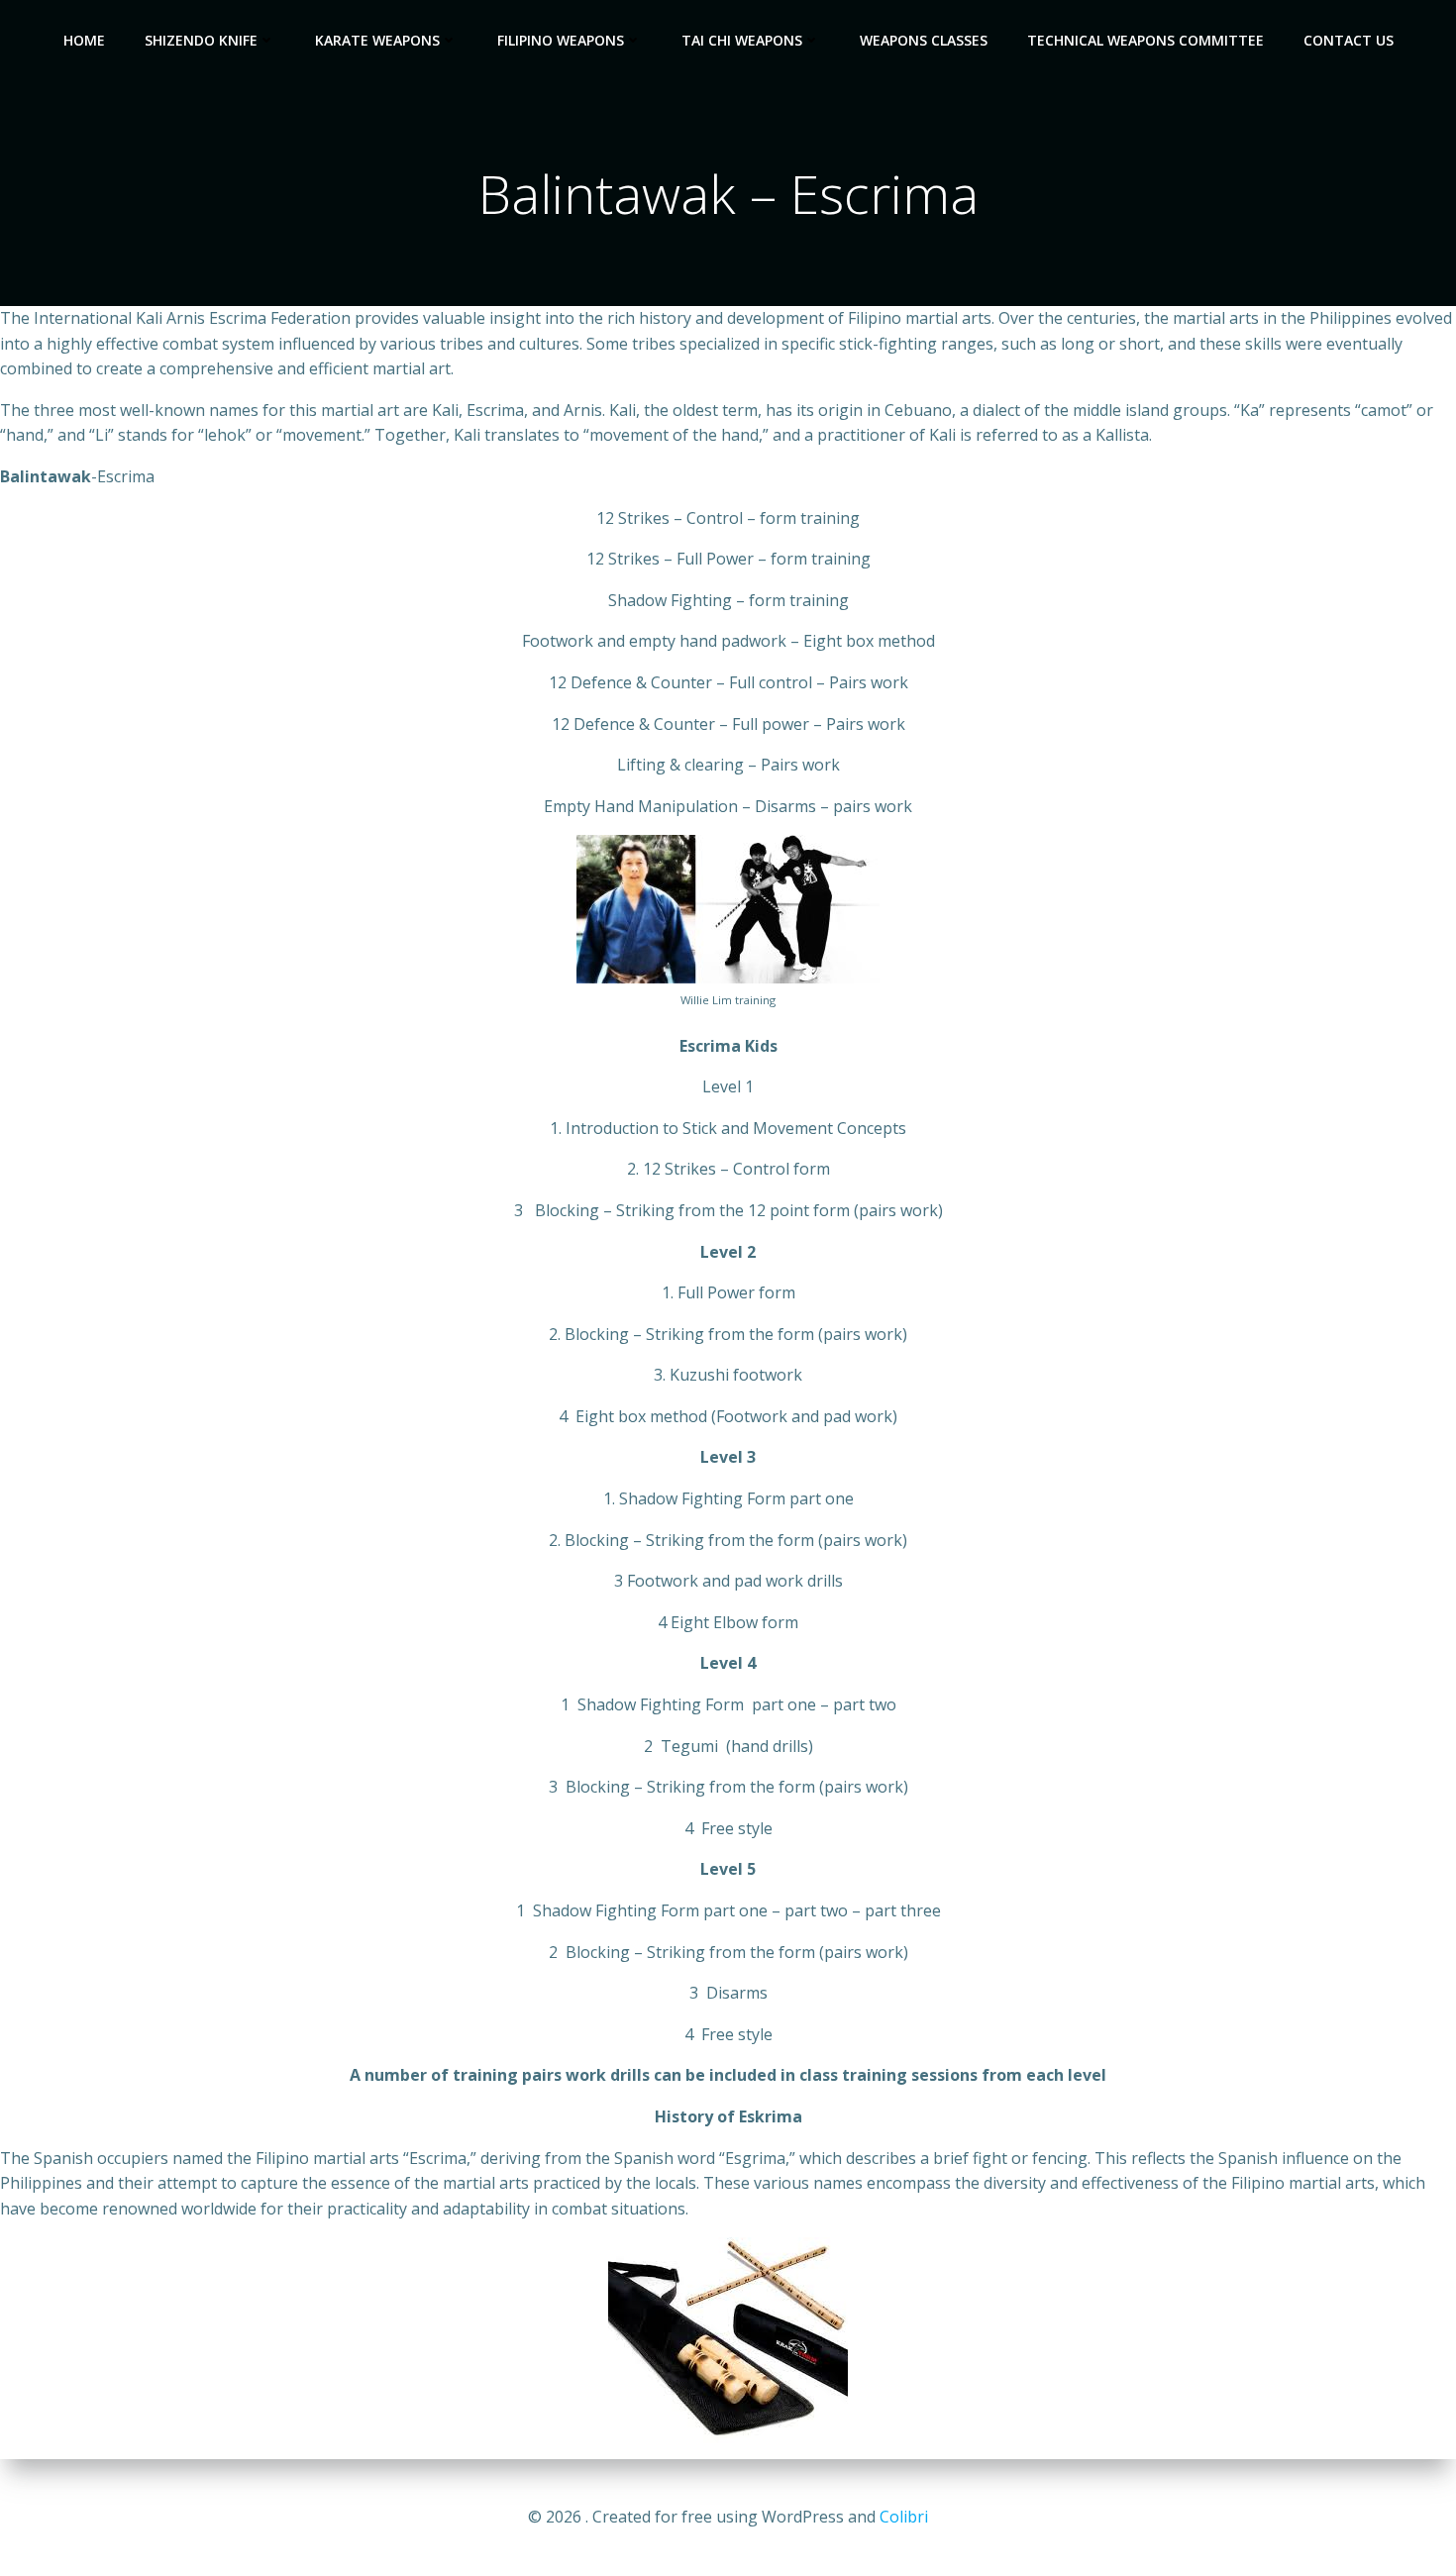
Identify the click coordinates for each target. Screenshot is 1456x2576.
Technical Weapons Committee (1145, 40)
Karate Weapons (377, 40)
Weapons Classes (924, 40)
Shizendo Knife (201, 40)
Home (84, 40)
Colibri (904, 2517)
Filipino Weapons (561, 40)
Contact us (1349, 40)
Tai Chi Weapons (742, 40)
